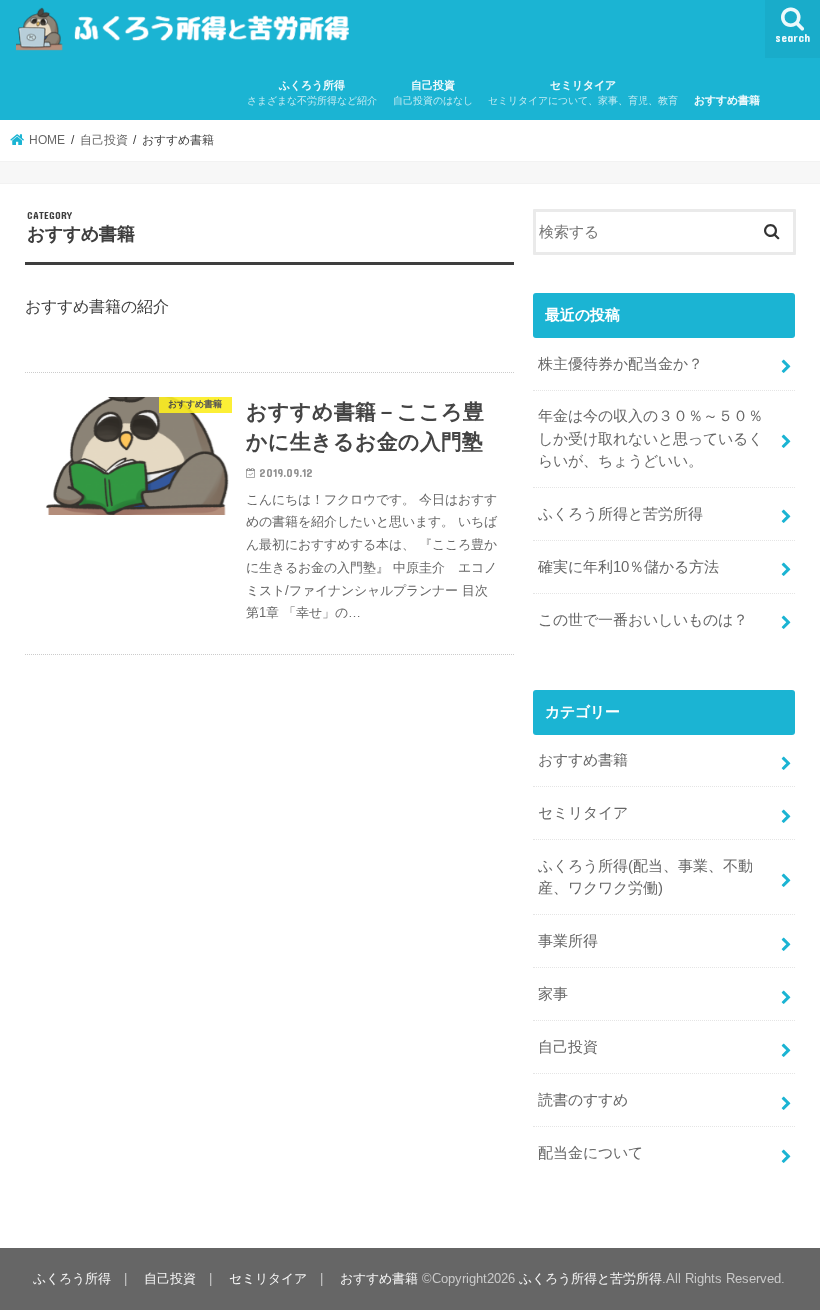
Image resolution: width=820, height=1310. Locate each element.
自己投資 (433, 92)
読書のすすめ (583, 1100)
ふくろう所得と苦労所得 (620, 514)
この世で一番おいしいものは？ (643, 620)
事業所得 (568, 941)
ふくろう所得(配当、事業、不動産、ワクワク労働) (645, 877)
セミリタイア (583, 92)
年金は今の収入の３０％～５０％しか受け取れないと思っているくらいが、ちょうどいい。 (650, 438)
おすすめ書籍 (727, 100)
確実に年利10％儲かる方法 (628, 567)
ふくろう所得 (312, 92)
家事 (553, 994)
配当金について (590, 1153)
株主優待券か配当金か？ (620, 364)
